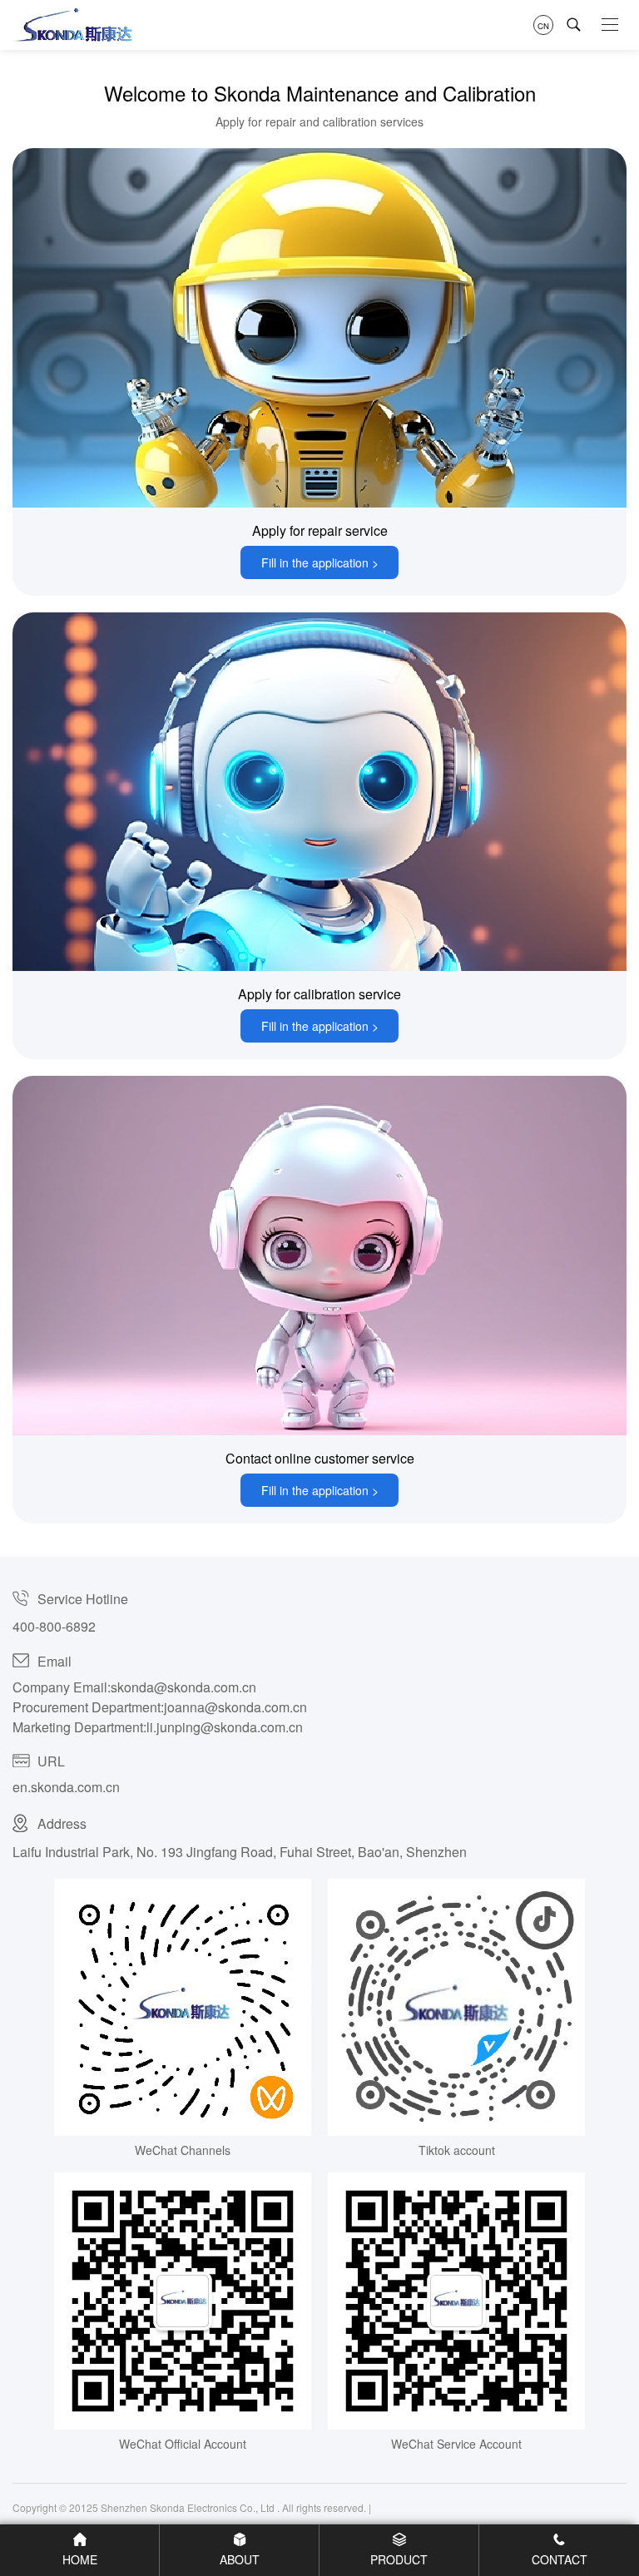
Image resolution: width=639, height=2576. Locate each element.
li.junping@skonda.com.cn (225, 1727)
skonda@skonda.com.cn (183, 1687)
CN (543, 25)
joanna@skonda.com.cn (235, 1707)
